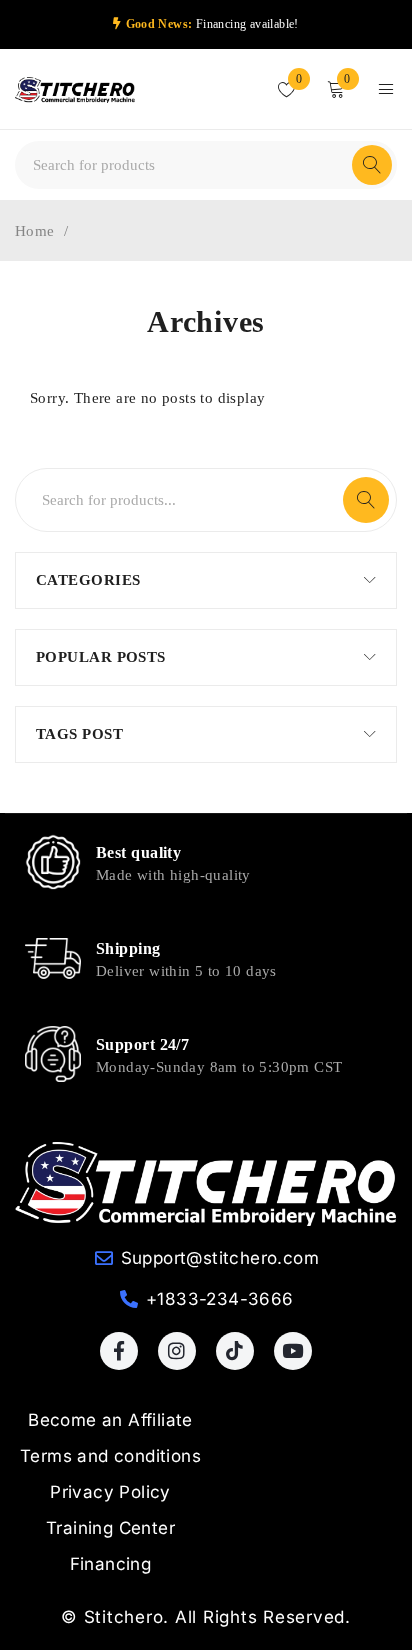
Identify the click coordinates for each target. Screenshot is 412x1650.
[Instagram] (177, 1351)
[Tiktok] (235, 1351)
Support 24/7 (142, 1044)
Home (35, 231)
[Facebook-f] (119, 1351)
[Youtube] (293, 1351)
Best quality (138, 852)
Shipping (128, 948)
